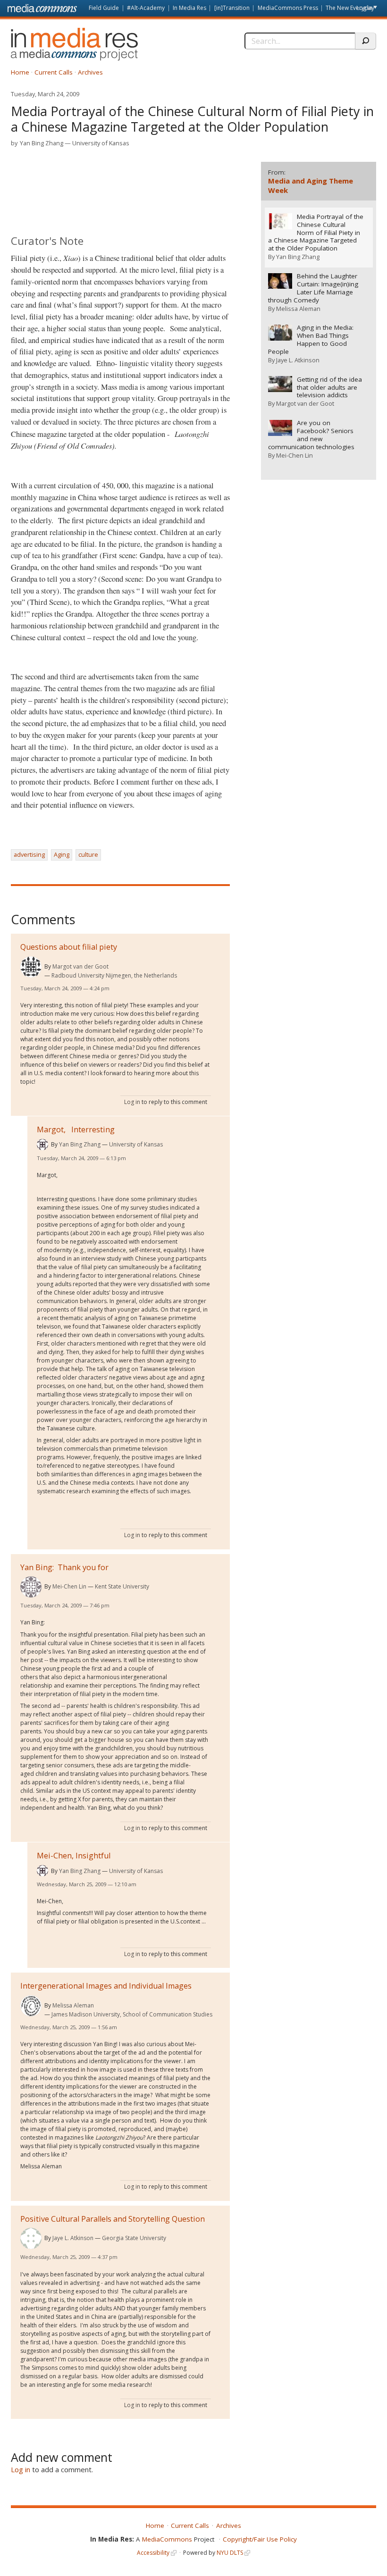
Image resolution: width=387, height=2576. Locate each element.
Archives (90, 72)
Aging (62, 854)
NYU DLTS (230, 2553)
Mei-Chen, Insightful (74, 1856)
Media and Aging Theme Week (311, 185)
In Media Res (189, 8)
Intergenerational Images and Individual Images (106, 1986)
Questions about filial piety (69, 947)
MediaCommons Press (288, 8)
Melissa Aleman (73, 2005)
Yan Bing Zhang (42, 143)
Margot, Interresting (76, 1129)
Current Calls (54, 72)
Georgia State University (134, 2238)
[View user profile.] (31, 967)
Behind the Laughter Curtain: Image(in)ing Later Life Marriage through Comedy (313, 288)
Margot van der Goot (80, 966)
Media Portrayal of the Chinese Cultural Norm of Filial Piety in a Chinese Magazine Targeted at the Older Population (316, 233)
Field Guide (104, 8)
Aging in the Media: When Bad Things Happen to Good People (311, 340)
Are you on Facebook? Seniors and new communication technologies (311, 435)
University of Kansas (101, 143)
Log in (364, 8)
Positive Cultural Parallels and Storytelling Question (113, 2219)
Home (20, 72)
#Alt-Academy (146, 8)
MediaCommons (167, 2539)
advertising (29, 854)
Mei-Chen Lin (69, 1586)
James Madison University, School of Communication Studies (132, 2014)
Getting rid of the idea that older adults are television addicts (329, 388)
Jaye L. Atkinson (73, 2238)
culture (88, 854)
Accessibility (153, 2553)
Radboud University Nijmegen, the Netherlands (114, 975)
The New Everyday (350, 8)
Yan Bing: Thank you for (64, 1567)
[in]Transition (232, 8)
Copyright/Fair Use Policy (260, 2539)
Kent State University (122, 1586)
